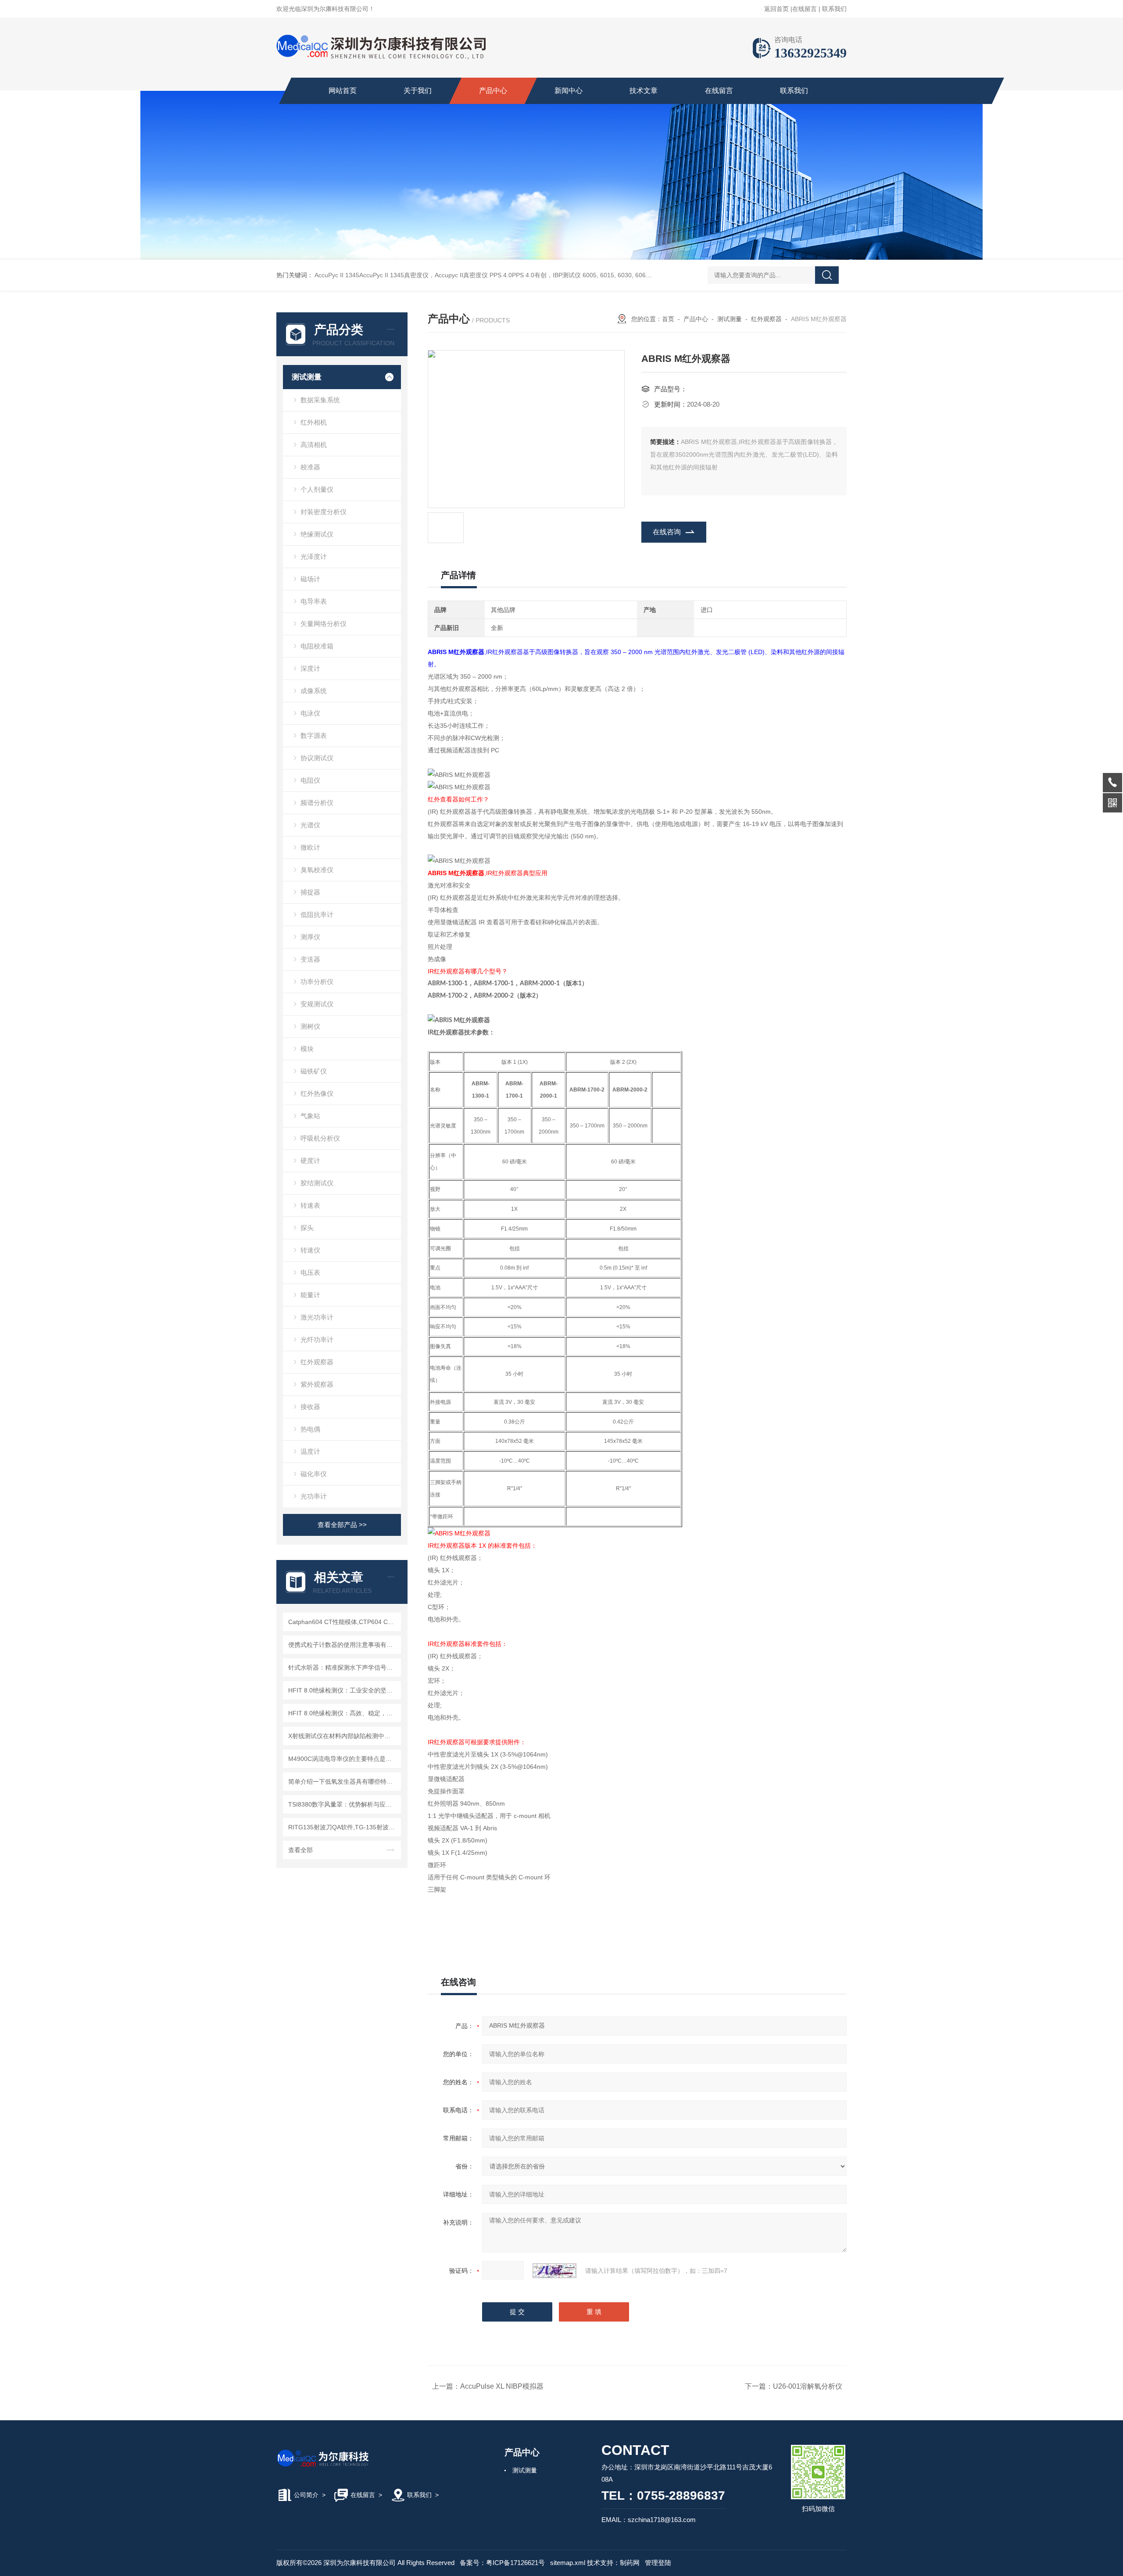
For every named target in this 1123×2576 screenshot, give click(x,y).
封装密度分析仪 (324, 512)
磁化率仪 (314, 1474)
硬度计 (310, 1161)
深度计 (310, 668)
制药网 (630, 2563)
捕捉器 (310, 892)
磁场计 (310, 579)
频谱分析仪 (317, 803)
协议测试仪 (317, 758)
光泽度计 (314, 556)
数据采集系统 (320, 400)
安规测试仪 (317, 1004)
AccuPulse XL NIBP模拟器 (502, 2386)
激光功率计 (317, 1317)
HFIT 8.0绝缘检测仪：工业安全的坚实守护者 (343, 1690)
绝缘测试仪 (317, 534)
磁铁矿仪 (314, 1071)
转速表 (310, 1205)
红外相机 (314, 422)
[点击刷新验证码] (554, 2271)
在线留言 (805, 9)
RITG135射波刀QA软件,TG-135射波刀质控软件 (343, 1827)
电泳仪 (310, 713)
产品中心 (493, 91)
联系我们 (834, 9)
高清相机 (314, 445)
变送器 (310, 959)
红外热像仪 (317, 1093)
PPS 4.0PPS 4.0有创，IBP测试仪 (535, 275)
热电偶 (310, 1429)
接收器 (310, 1407)
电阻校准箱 (317, 646)
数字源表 (314, 735)
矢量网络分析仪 (324, 624)
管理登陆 (658, 2563)
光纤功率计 (317, 1340)
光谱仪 (310, 825)
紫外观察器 (317, 1384)
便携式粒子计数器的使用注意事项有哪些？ (343, 1645)
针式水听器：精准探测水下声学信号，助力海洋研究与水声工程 (343, 1667)
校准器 (310, 467)
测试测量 (307, 377)
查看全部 (300, 1850)
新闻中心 (569, 91)
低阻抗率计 (317, 914)
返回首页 (776, 9)
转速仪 (310, 1250)
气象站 (310, 1116)
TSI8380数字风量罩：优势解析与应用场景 (343, 1804)
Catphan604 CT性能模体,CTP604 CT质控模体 (343, 1622)
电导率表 (314, 601)
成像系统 (314, 691)
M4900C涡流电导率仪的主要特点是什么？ (343, 1759)
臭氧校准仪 (317, 870)
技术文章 (644, 91)
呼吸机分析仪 (320, 1138)
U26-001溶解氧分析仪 (808, 2386)
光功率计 (314, 1496)
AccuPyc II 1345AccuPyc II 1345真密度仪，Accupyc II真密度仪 (401, 275)
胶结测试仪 (317, 1183)
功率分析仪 (317, 982)
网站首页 (343, 91)
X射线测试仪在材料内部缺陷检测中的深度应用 (343, 1736)
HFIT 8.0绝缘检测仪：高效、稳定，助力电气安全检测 (343, 1713)
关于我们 (418, 91)
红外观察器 (317, 1362)
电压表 (310, 1272)
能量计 (310, 1295)
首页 (668, 319)
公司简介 (306, 2495)
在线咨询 (667, 532)
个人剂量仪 (317, 489)
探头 (307, 1228)
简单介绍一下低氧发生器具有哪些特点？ (343, 1782)
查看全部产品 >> (342, 1525)
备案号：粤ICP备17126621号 (502, 2563)
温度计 (310, 1451)
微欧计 (310, 847)
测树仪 (310, 1026)
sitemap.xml (568, 2563)
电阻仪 (310, 780)
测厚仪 (310, 937)
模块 (307, 1049)
